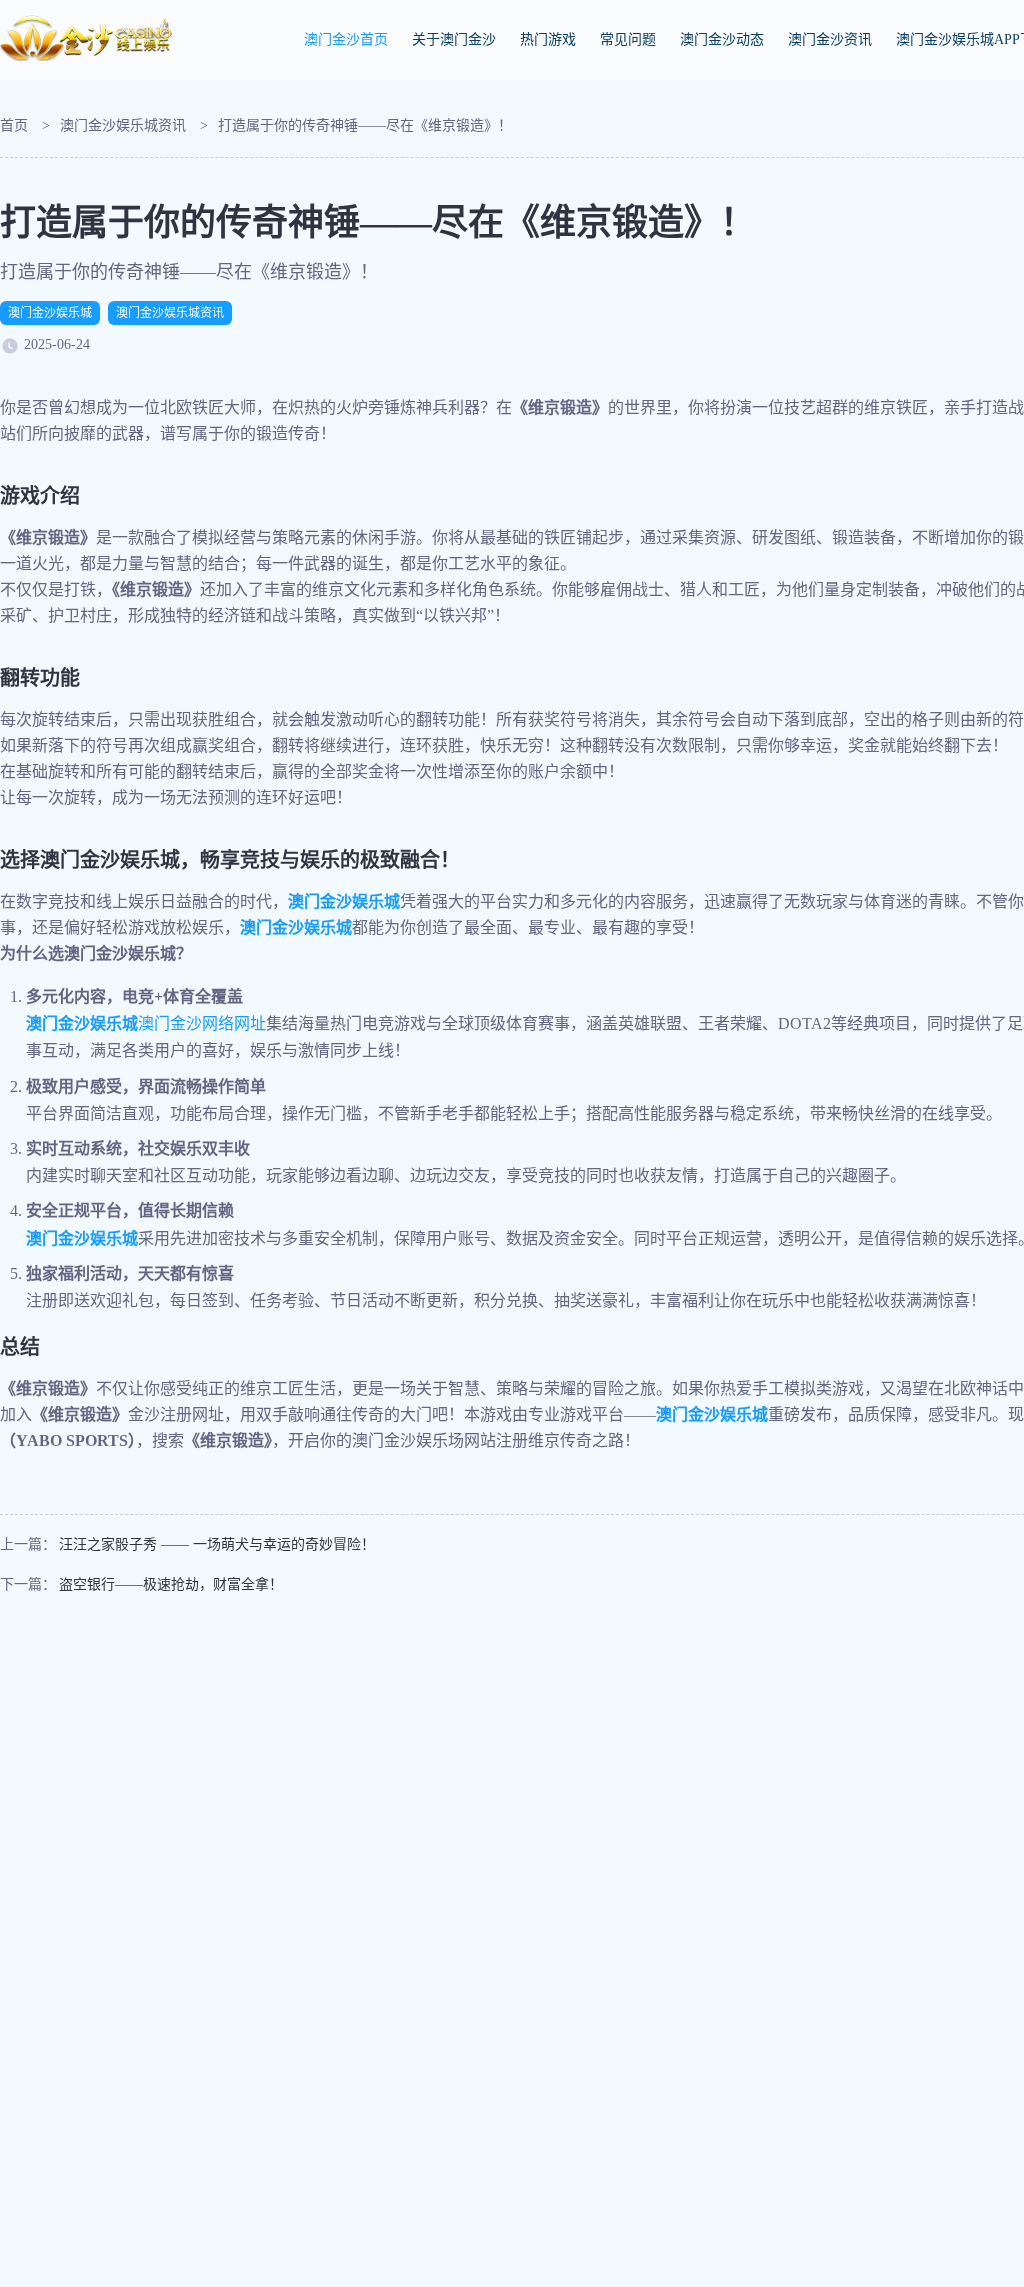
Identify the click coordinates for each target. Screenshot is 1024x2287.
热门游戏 (548, 39)
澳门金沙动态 (722, 39)
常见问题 (628, 39)
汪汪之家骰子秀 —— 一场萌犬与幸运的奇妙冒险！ (217, 1544)
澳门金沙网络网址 (146, 1023)
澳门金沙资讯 (830, 39)
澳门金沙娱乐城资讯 (123, 125)
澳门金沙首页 (346, 39)
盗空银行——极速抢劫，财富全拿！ (171, 1584)
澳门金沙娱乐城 (50, 313)
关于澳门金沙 (454, 39)
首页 (14, 125)
